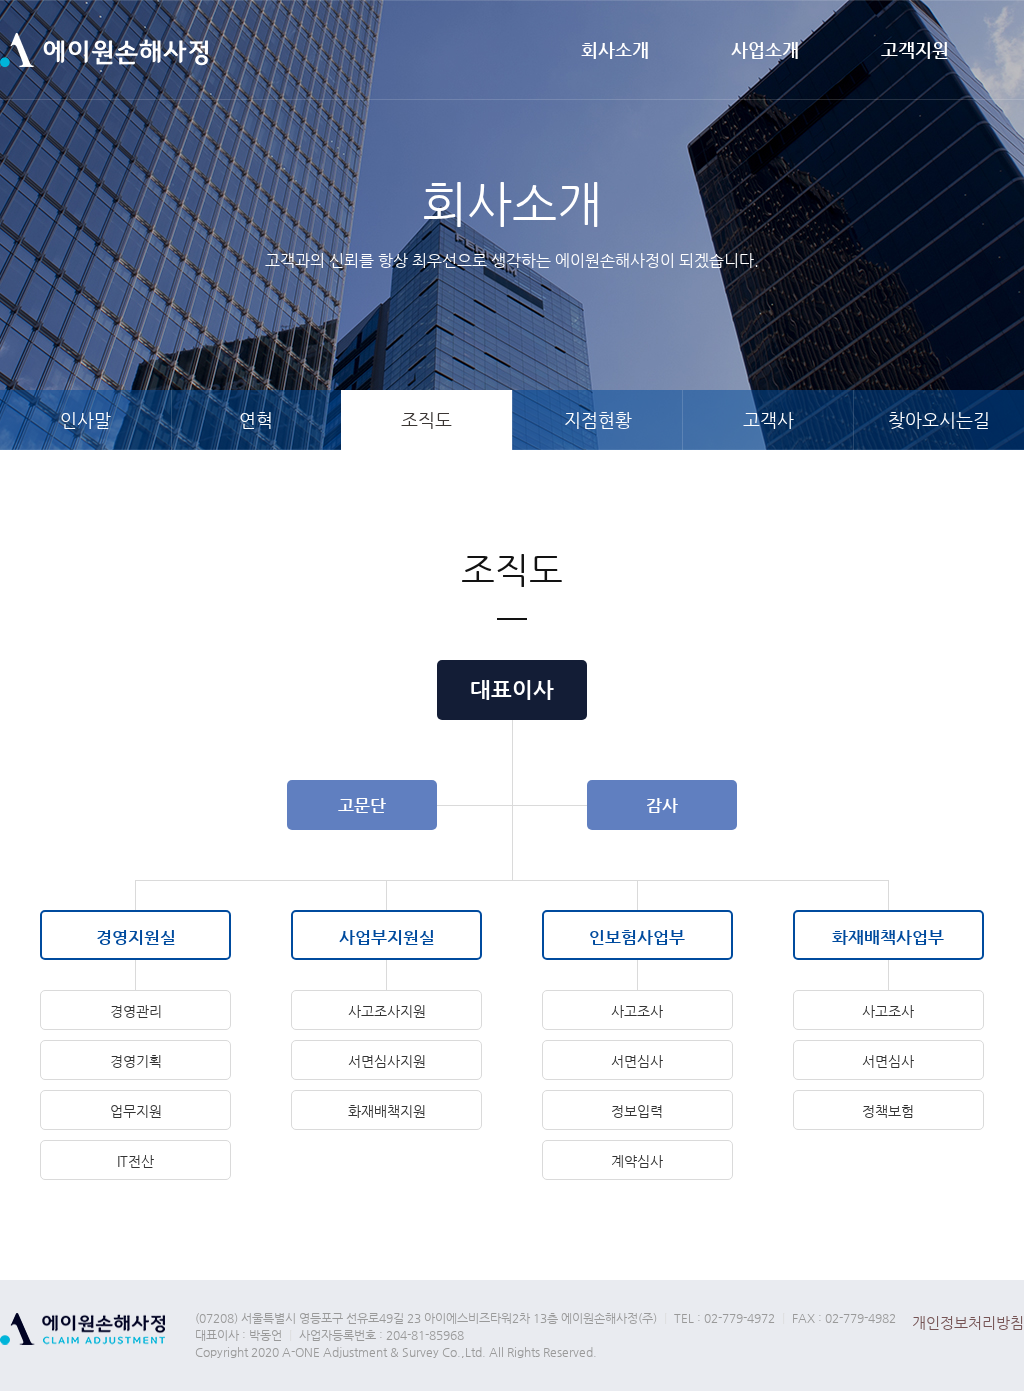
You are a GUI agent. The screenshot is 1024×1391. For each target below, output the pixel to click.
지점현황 (598, 419)
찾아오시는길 (939, 419)
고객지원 (915, 49)
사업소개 (765, 49)
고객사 (768, 419)
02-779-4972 (739, 1318)
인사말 (85, 419)
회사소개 (615, 49)
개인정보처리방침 (968, 1322)
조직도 (426, 419)
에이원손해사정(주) (104, 50)
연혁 (256, 419)
